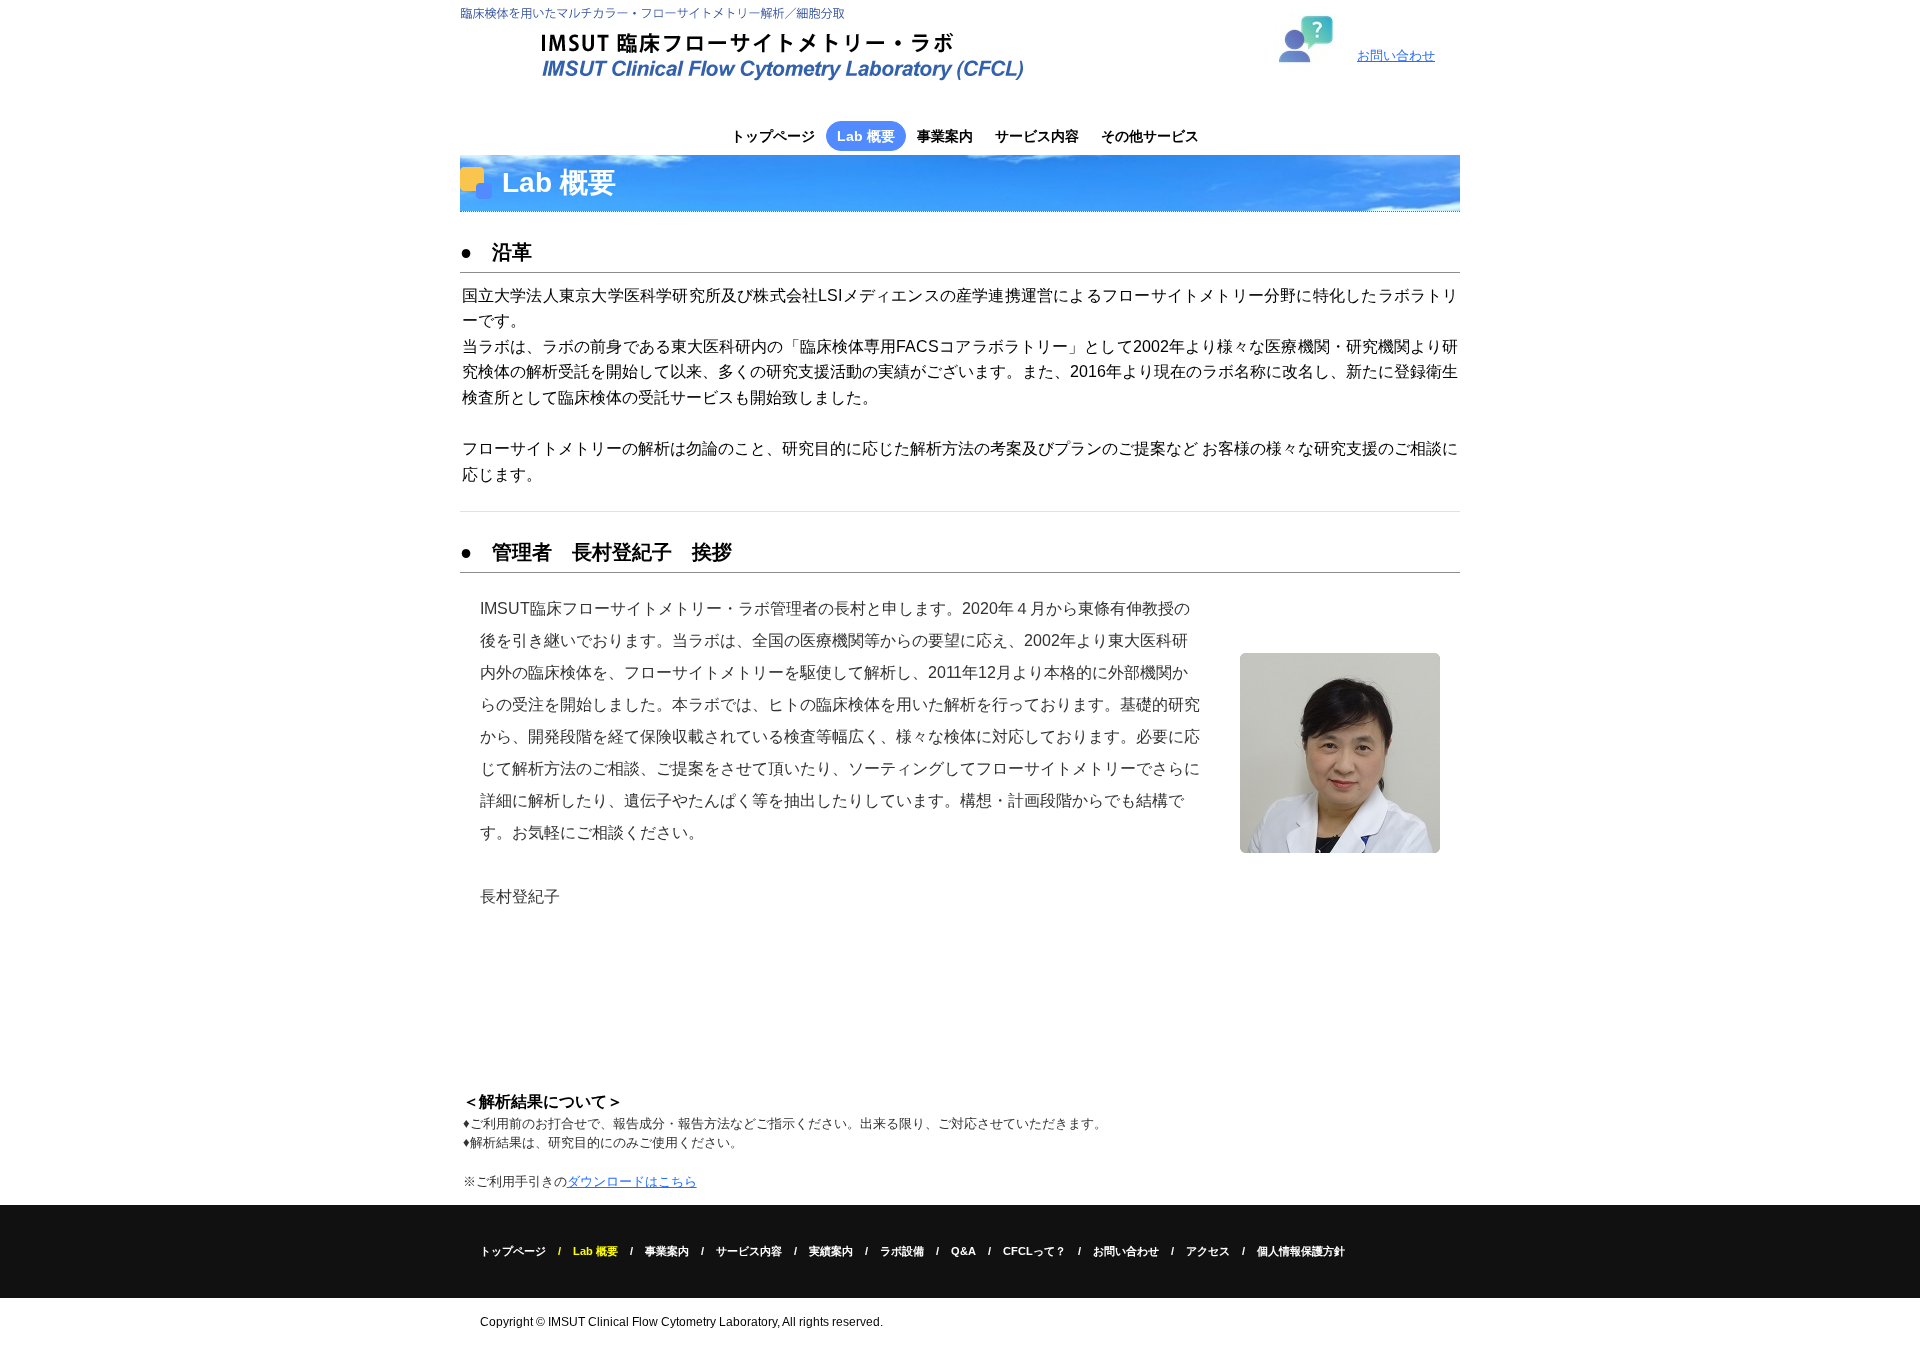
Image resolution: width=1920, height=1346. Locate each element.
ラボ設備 (902, 1251)
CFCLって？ (1034, 1251)
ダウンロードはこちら (632, 1181)
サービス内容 (1037, 136)
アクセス (1208, 1251)
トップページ (773, 136)
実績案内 (831, 1251)
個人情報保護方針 (1301, 1251)
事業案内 (945, 136)
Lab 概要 (866, 136)
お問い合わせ (1396, 55)
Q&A (963, 1251)
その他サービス (1150, 136)
